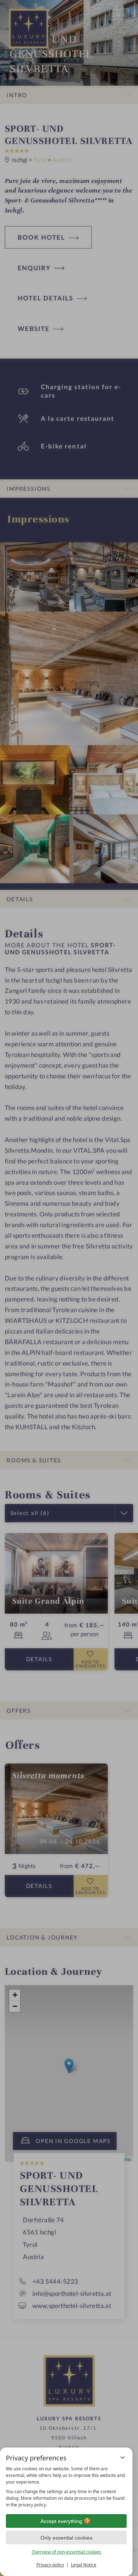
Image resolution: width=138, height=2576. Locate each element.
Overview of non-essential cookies (66, 2552)
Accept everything (61, 2521)
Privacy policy (50, 2565)
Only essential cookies (66, 2538)
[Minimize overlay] (123, 2457)
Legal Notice (84, 2565)
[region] (66, 2487)
